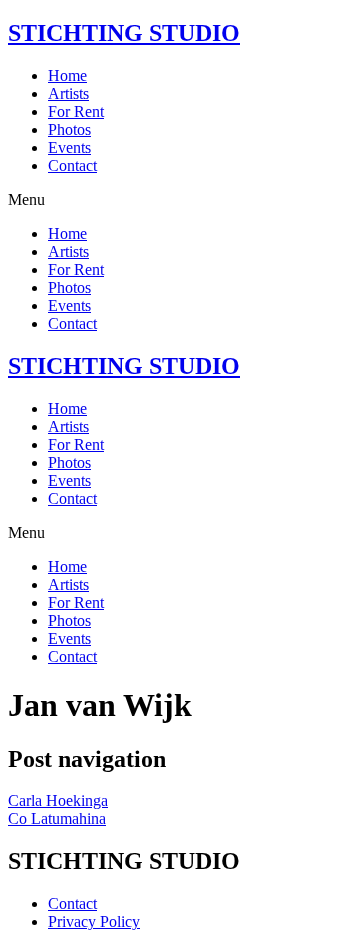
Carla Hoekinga (58, 800)
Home (67, 75)
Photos (69, 129)
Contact (72, 165)
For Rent (76, 111)
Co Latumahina (57, 818)
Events (69, 147)
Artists (68, 93)
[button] (180, 200)
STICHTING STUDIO (124, 33)
